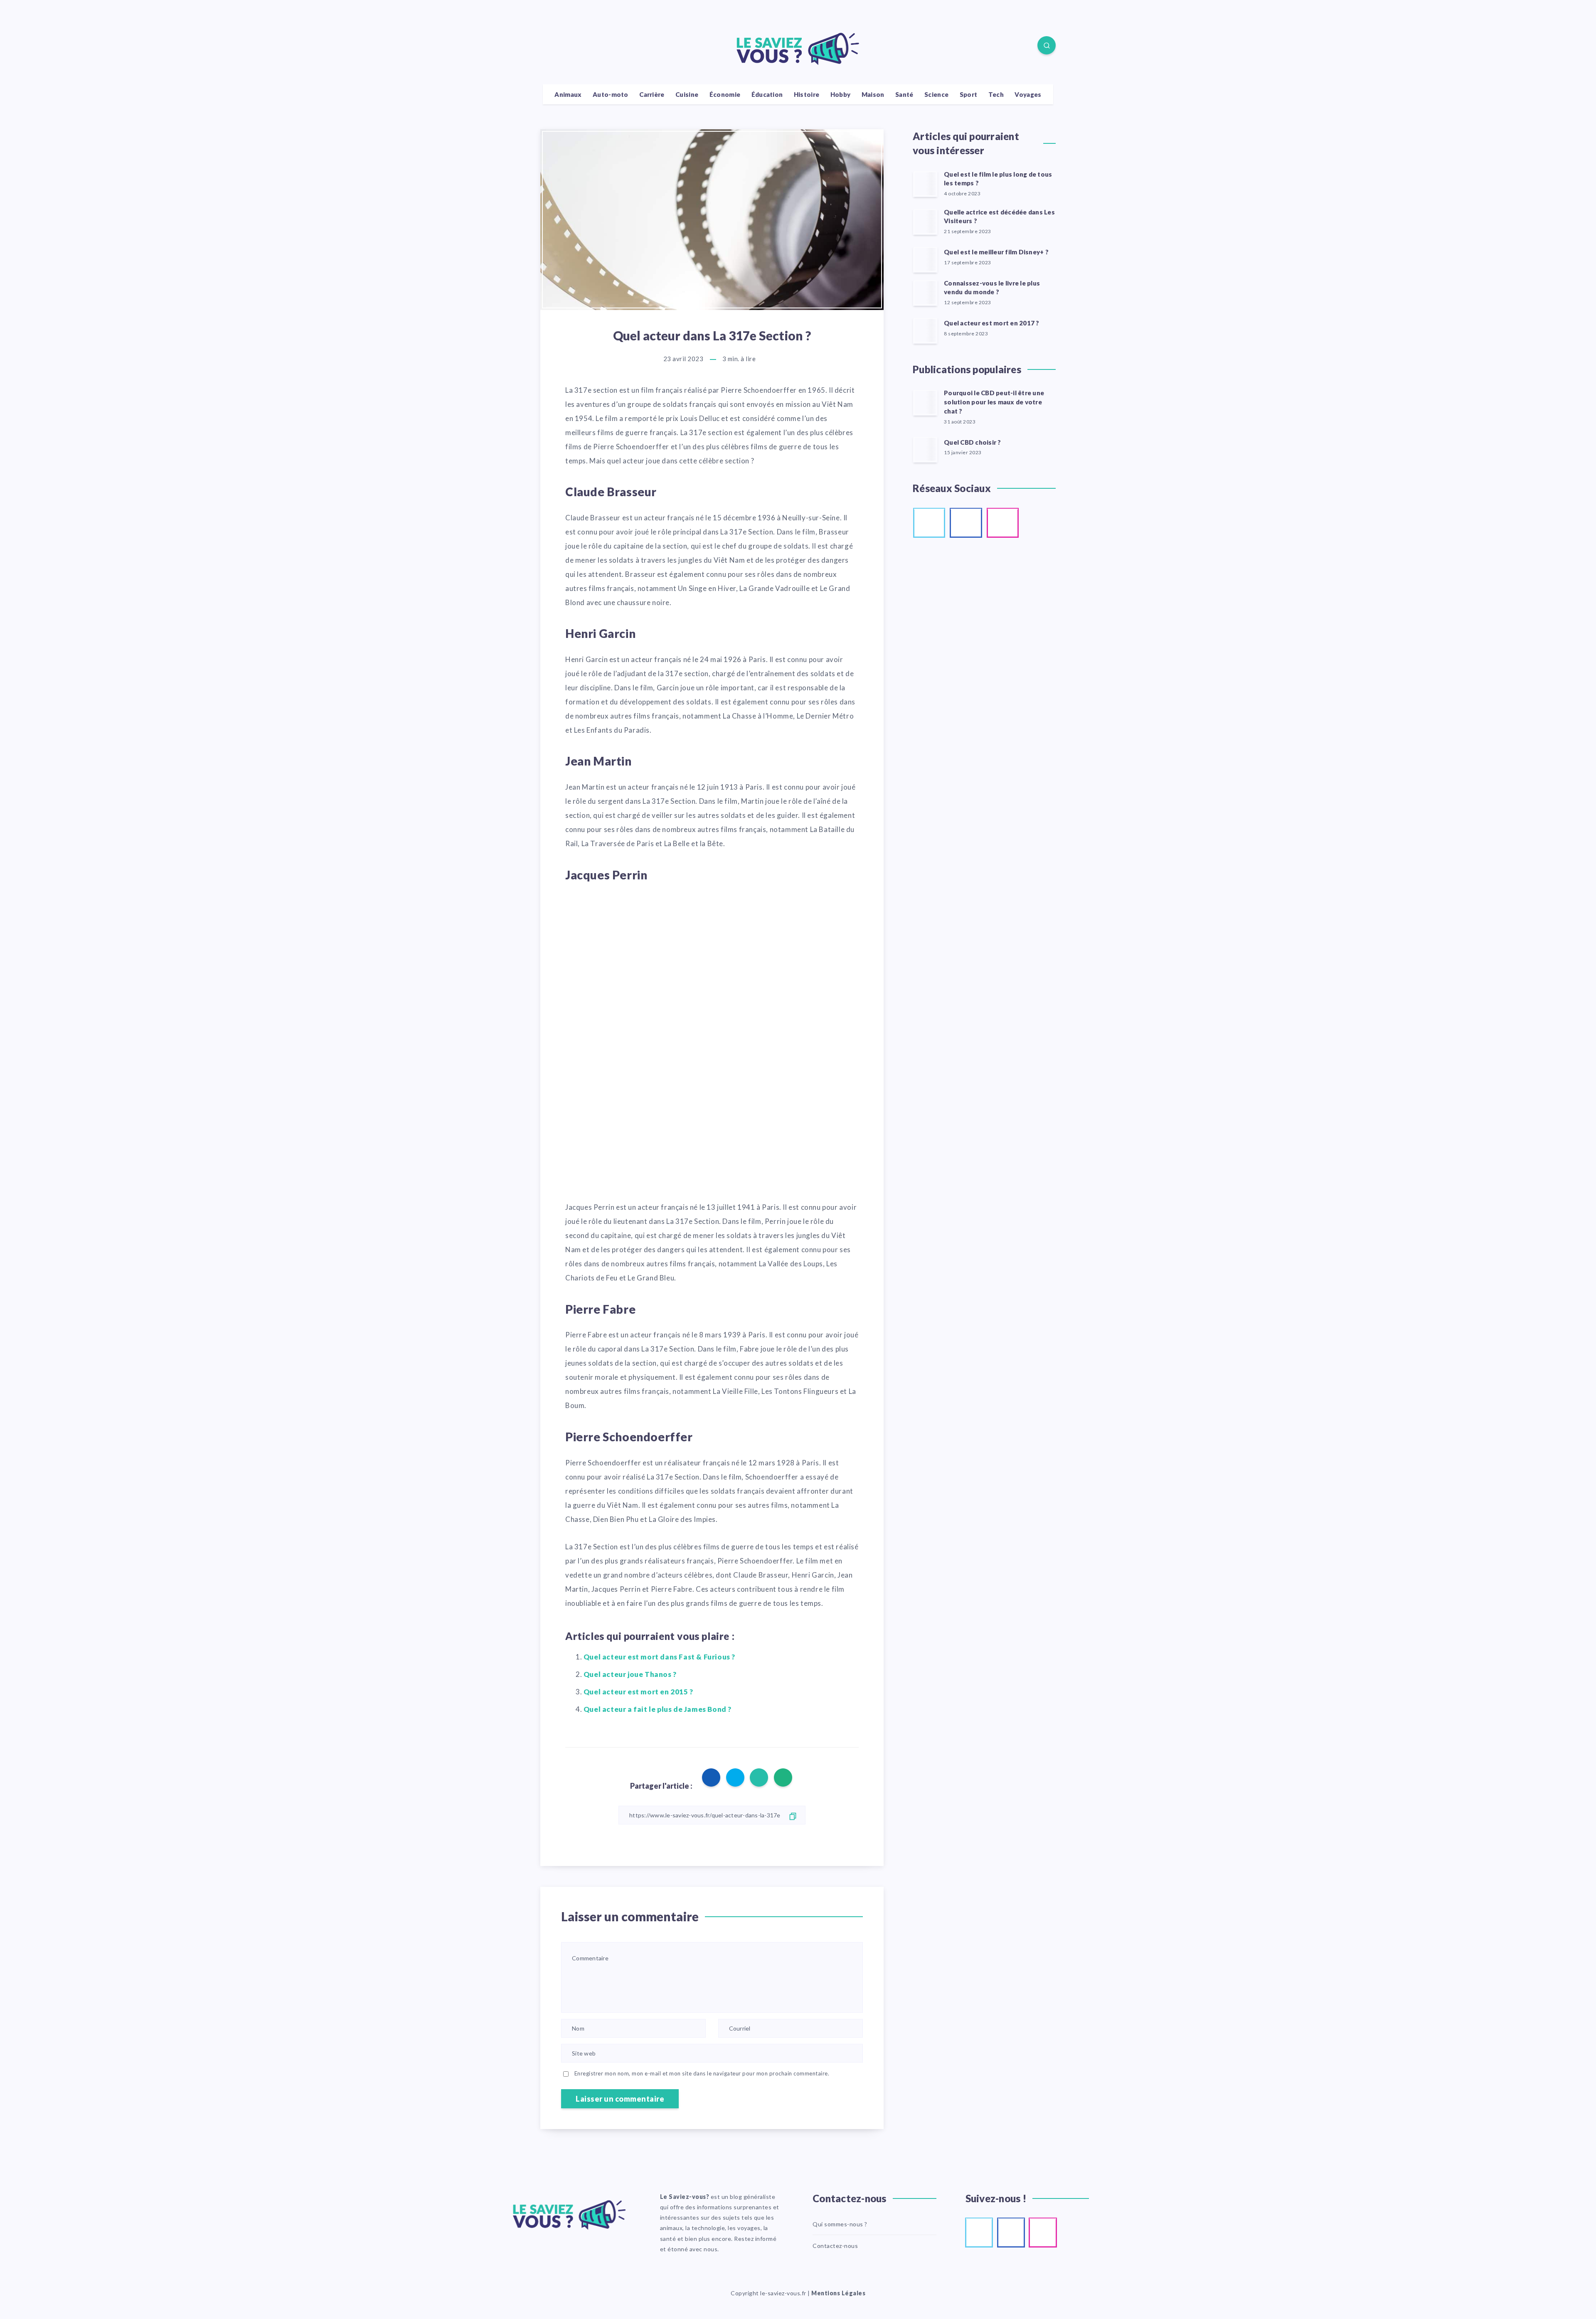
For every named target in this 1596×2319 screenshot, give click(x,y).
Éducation (767, 94)
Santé (904, 94)
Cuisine (687, 94)
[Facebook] (549, 47)
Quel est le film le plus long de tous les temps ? (998, 179)
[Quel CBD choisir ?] (925, 449)
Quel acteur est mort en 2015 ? (638, 1692)
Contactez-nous (835, 2246)
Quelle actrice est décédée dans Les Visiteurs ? (999, 217)
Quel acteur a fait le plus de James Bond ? (658, 1709)
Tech (996, 94)
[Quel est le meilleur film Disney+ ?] (925, 259)
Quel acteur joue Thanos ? (630, 1674)
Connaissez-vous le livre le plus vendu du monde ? (992, 288)
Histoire (807, 94)
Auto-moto (611, 94)
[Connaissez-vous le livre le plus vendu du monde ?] (925, 293)
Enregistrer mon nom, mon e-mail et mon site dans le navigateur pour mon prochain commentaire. (702, 2073)
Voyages (1028, 94)
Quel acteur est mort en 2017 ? (992, 323)
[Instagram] (587, 47)
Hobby (841, 94)
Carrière (652, 94)
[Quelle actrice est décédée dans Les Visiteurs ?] (925, 222)
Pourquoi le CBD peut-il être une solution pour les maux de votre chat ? (994, 402)
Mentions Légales (838, 2293)
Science (936, 94)
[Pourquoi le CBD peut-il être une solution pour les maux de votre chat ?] (925, 402)
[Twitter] (568, 47)
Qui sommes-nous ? (840, 2224)
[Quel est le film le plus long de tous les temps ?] (925, 184)
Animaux (568, 94)
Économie (725, 94)
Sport (969, 94)
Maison (873, 94)
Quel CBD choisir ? (973, 442)
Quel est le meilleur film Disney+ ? (996, 252)
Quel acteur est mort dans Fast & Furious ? (659, 1657)
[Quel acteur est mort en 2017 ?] (925, 330)
